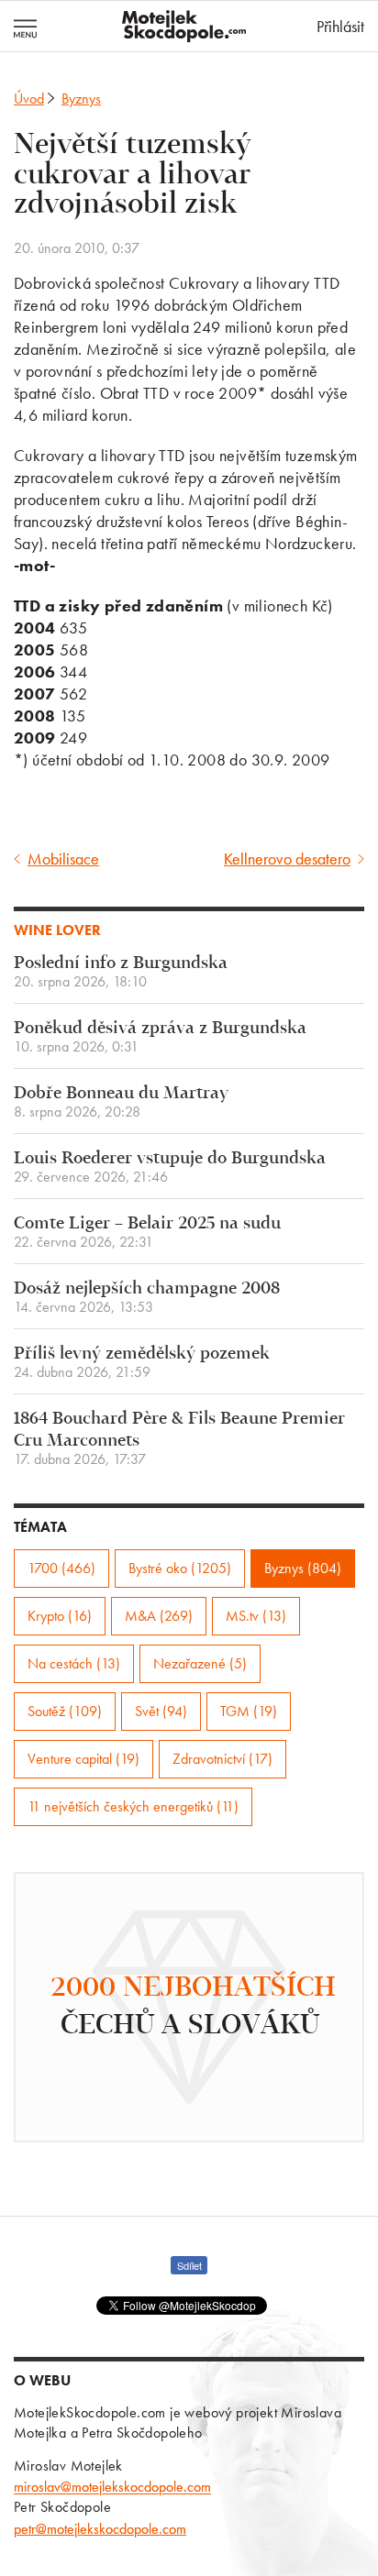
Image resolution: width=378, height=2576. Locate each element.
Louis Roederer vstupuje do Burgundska (170, 1167)
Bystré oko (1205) (180, 1568)
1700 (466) (61, 1568)
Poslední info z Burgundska (121, 972)
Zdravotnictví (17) (222, 1759)
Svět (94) (161, 1711)
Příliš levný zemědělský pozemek (142, 1363)
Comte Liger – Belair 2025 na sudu (147, 1233)
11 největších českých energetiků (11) (133, 1806)
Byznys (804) (303, 1568)
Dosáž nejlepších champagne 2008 (147, 1298)
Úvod (29, 99)
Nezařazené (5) (200, 1663)
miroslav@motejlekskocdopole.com (112, 2487)
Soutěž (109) (65, 1711)
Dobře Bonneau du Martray (121, 1102)
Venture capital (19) (83, 1759)
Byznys (81, 99)
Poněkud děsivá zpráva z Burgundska (160, 1037)
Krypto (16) (60, 1616)
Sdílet (189, 2265)
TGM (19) (249, 1711)
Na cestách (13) (74, 1663)
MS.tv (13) (256, 1616)
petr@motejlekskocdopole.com (100, 2529)
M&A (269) (159, 1616)
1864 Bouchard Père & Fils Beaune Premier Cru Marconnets (179, 1439)
